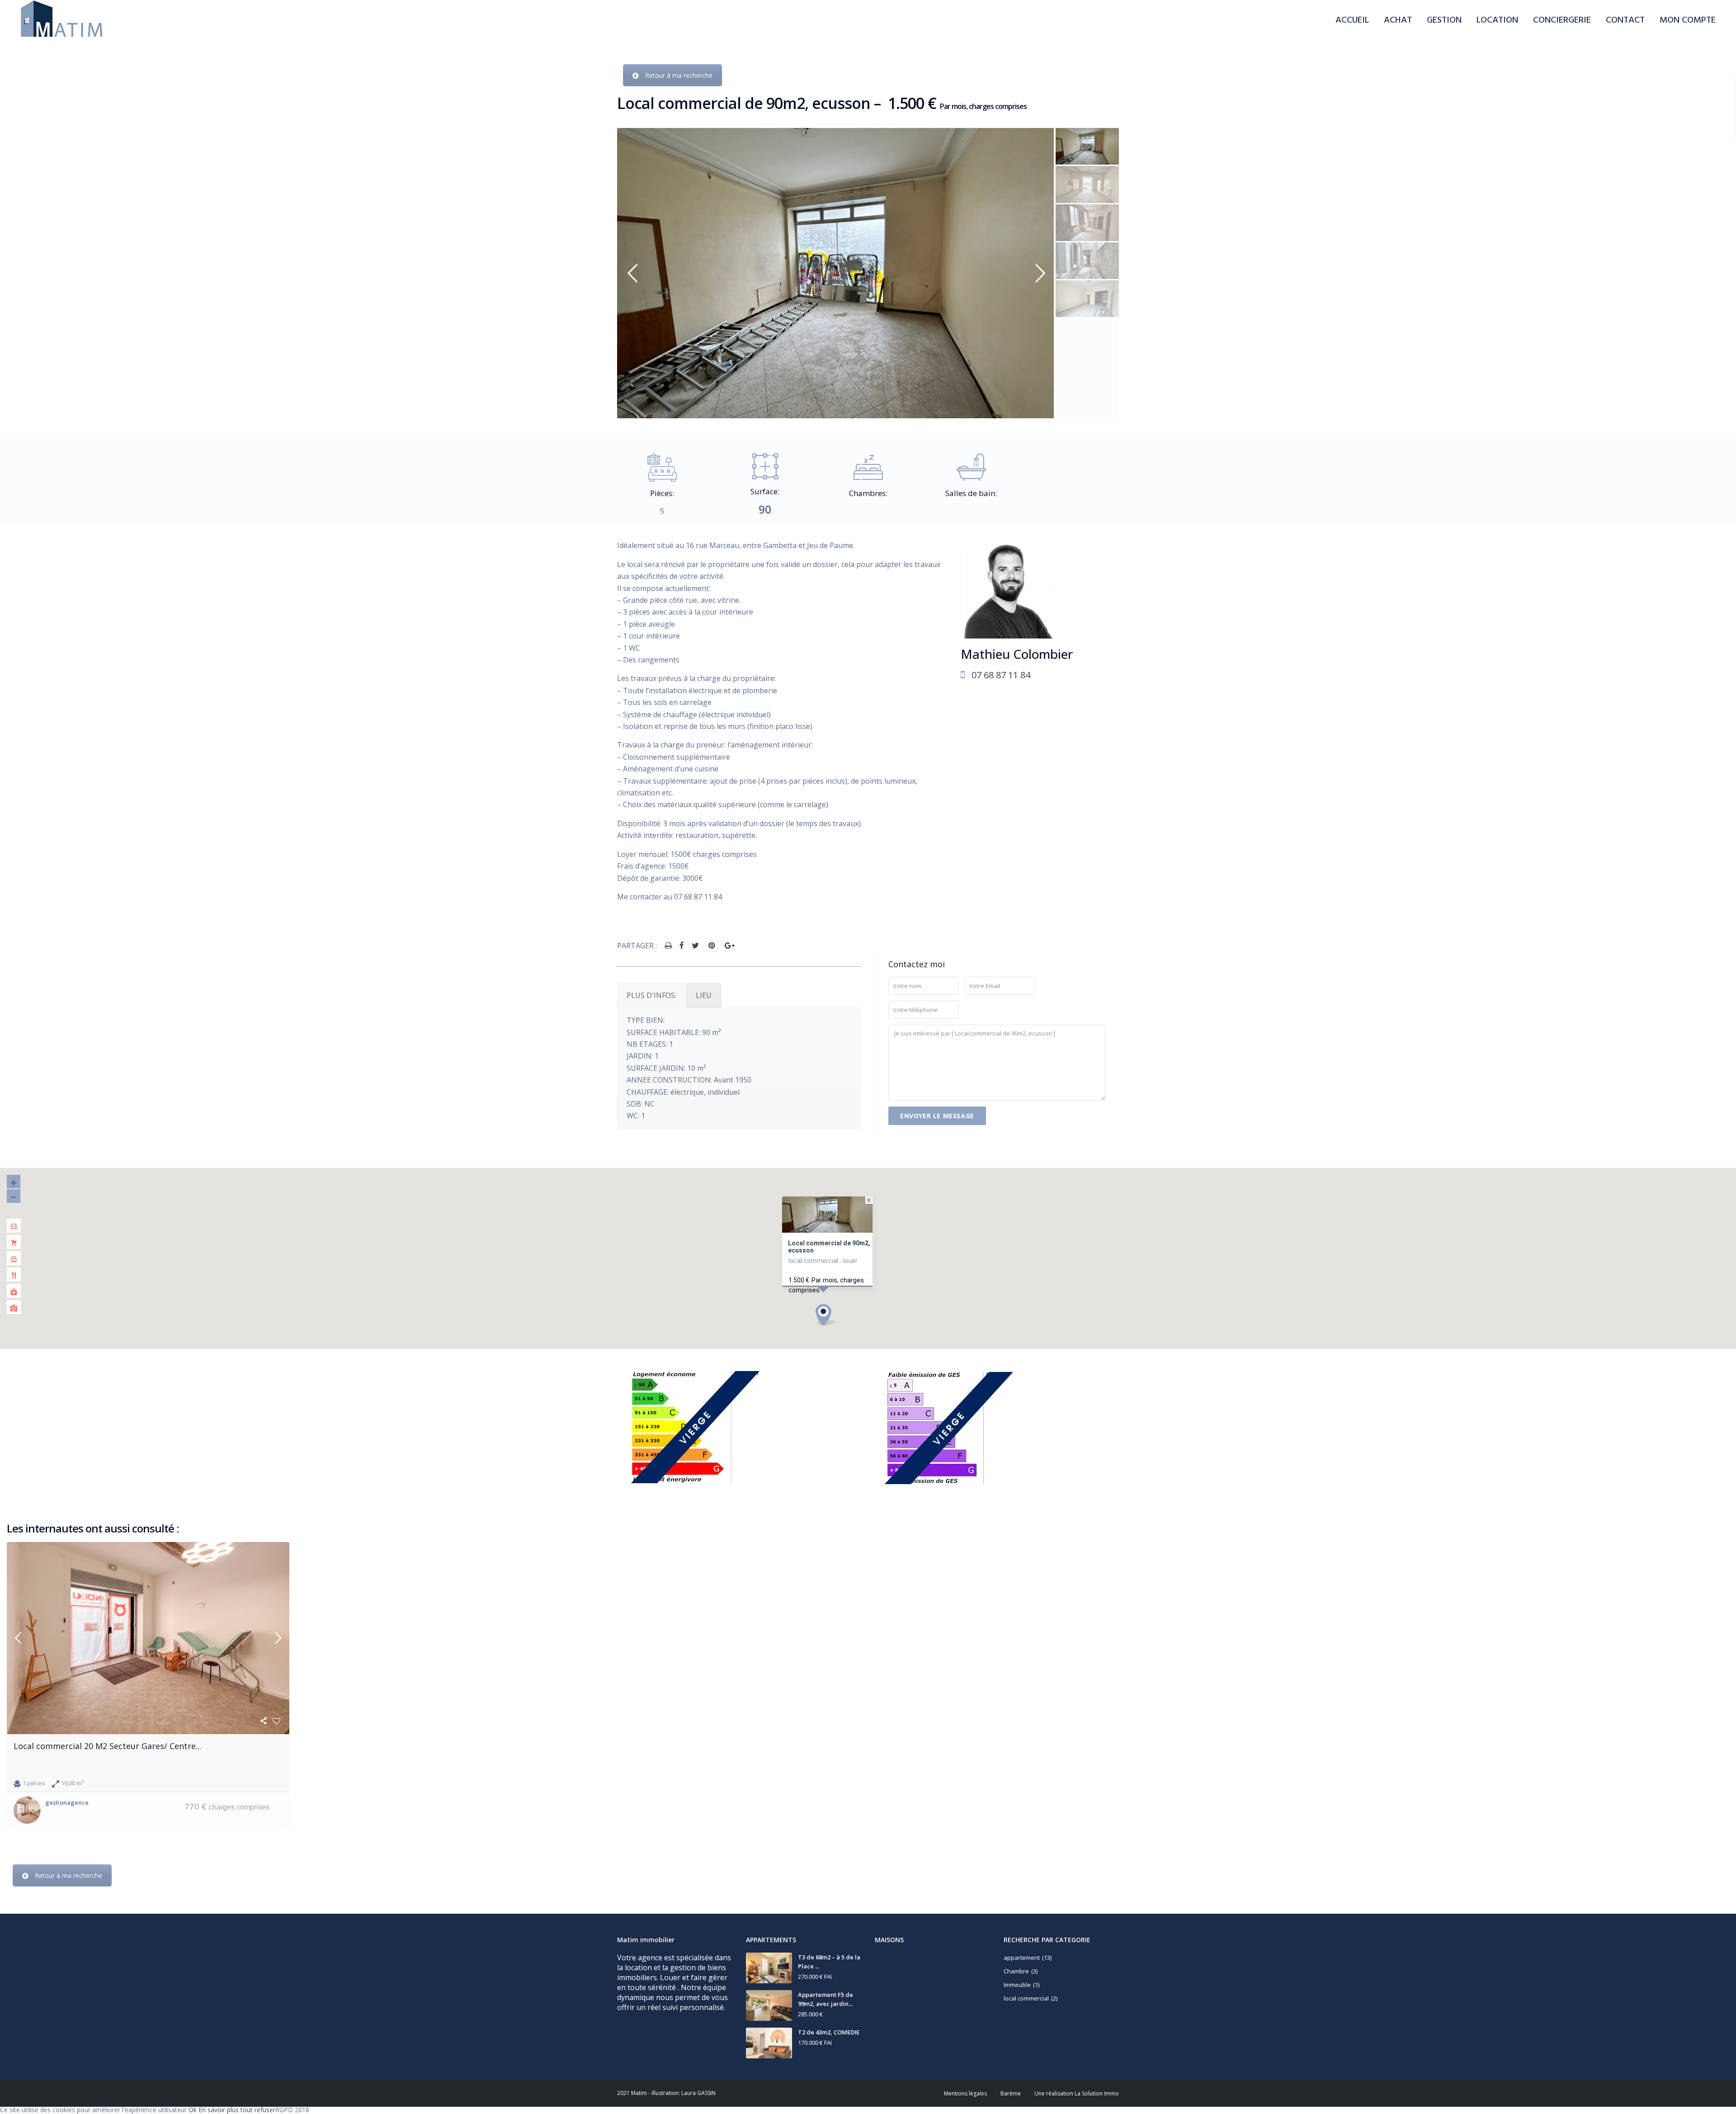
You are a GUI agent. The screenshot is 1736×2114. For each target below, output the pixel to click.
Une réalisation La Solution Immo (1077, 2093)
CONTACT (1625, 20)
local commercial (1026, 1998)
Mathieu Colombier (1017, 654)
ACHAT (1398, 20)
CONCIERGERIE (1562, 20)
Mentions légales (965, 2093)
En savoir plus (219, 2110)
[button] (826, 1315)
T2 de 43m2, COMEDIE (829, 2032)
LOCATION (1497, 20)
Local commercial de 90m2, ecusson (829, 1247)
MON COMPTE (1688, 20)
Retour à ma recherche (679, 75)
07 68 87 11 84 (1001, 675)
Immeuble (1017, 1985)
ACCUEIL (1352, 20)
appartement (1022, 1958)
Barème (1011, 2093)
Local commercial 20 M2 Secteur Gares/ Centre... (107, 1746)
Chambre (1016, 1971)
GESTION (1444, 20)
